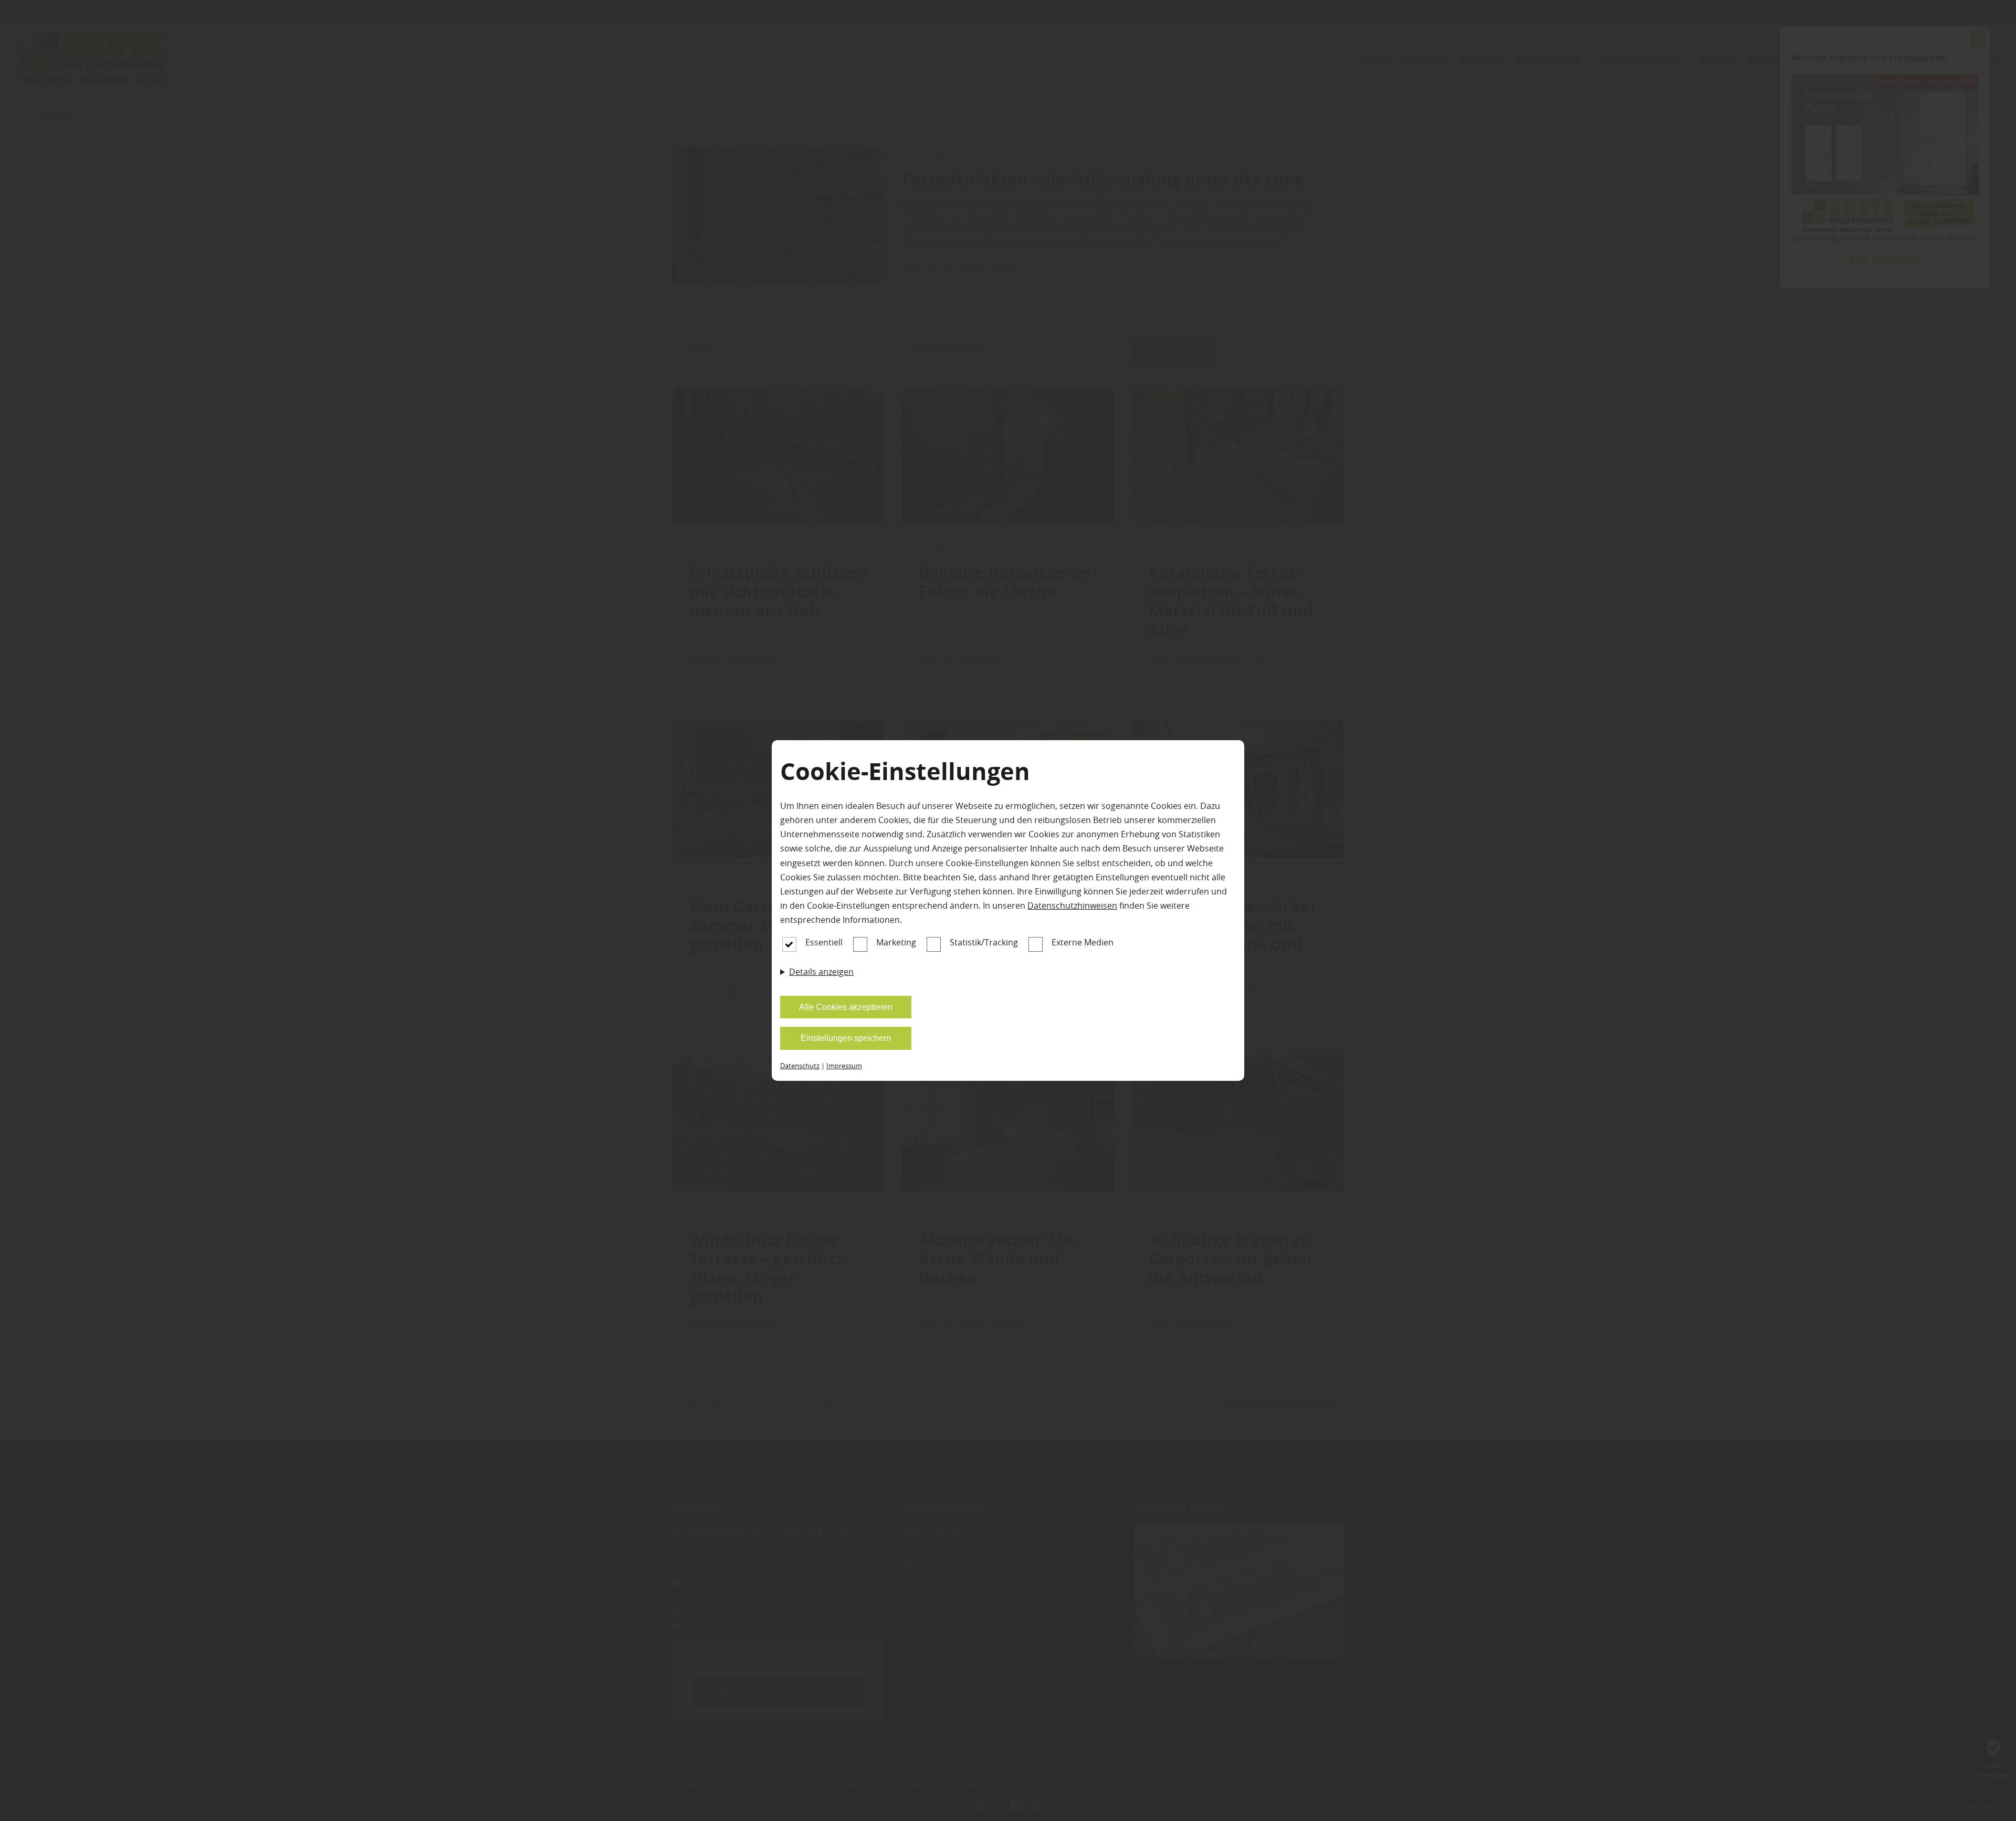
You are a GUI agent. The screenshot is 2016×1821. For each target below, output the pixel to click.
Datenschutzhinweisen (1072, 906)
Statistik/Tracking (984, 942)
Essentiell (824, 942)
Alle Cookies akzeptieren (846, 1007)
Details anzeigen (821, 972)
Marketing (896, 942)
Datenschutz (800, 1066)
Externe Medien (1083, 942)
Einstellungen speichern (846, 1038)
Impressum (844, 1066)
